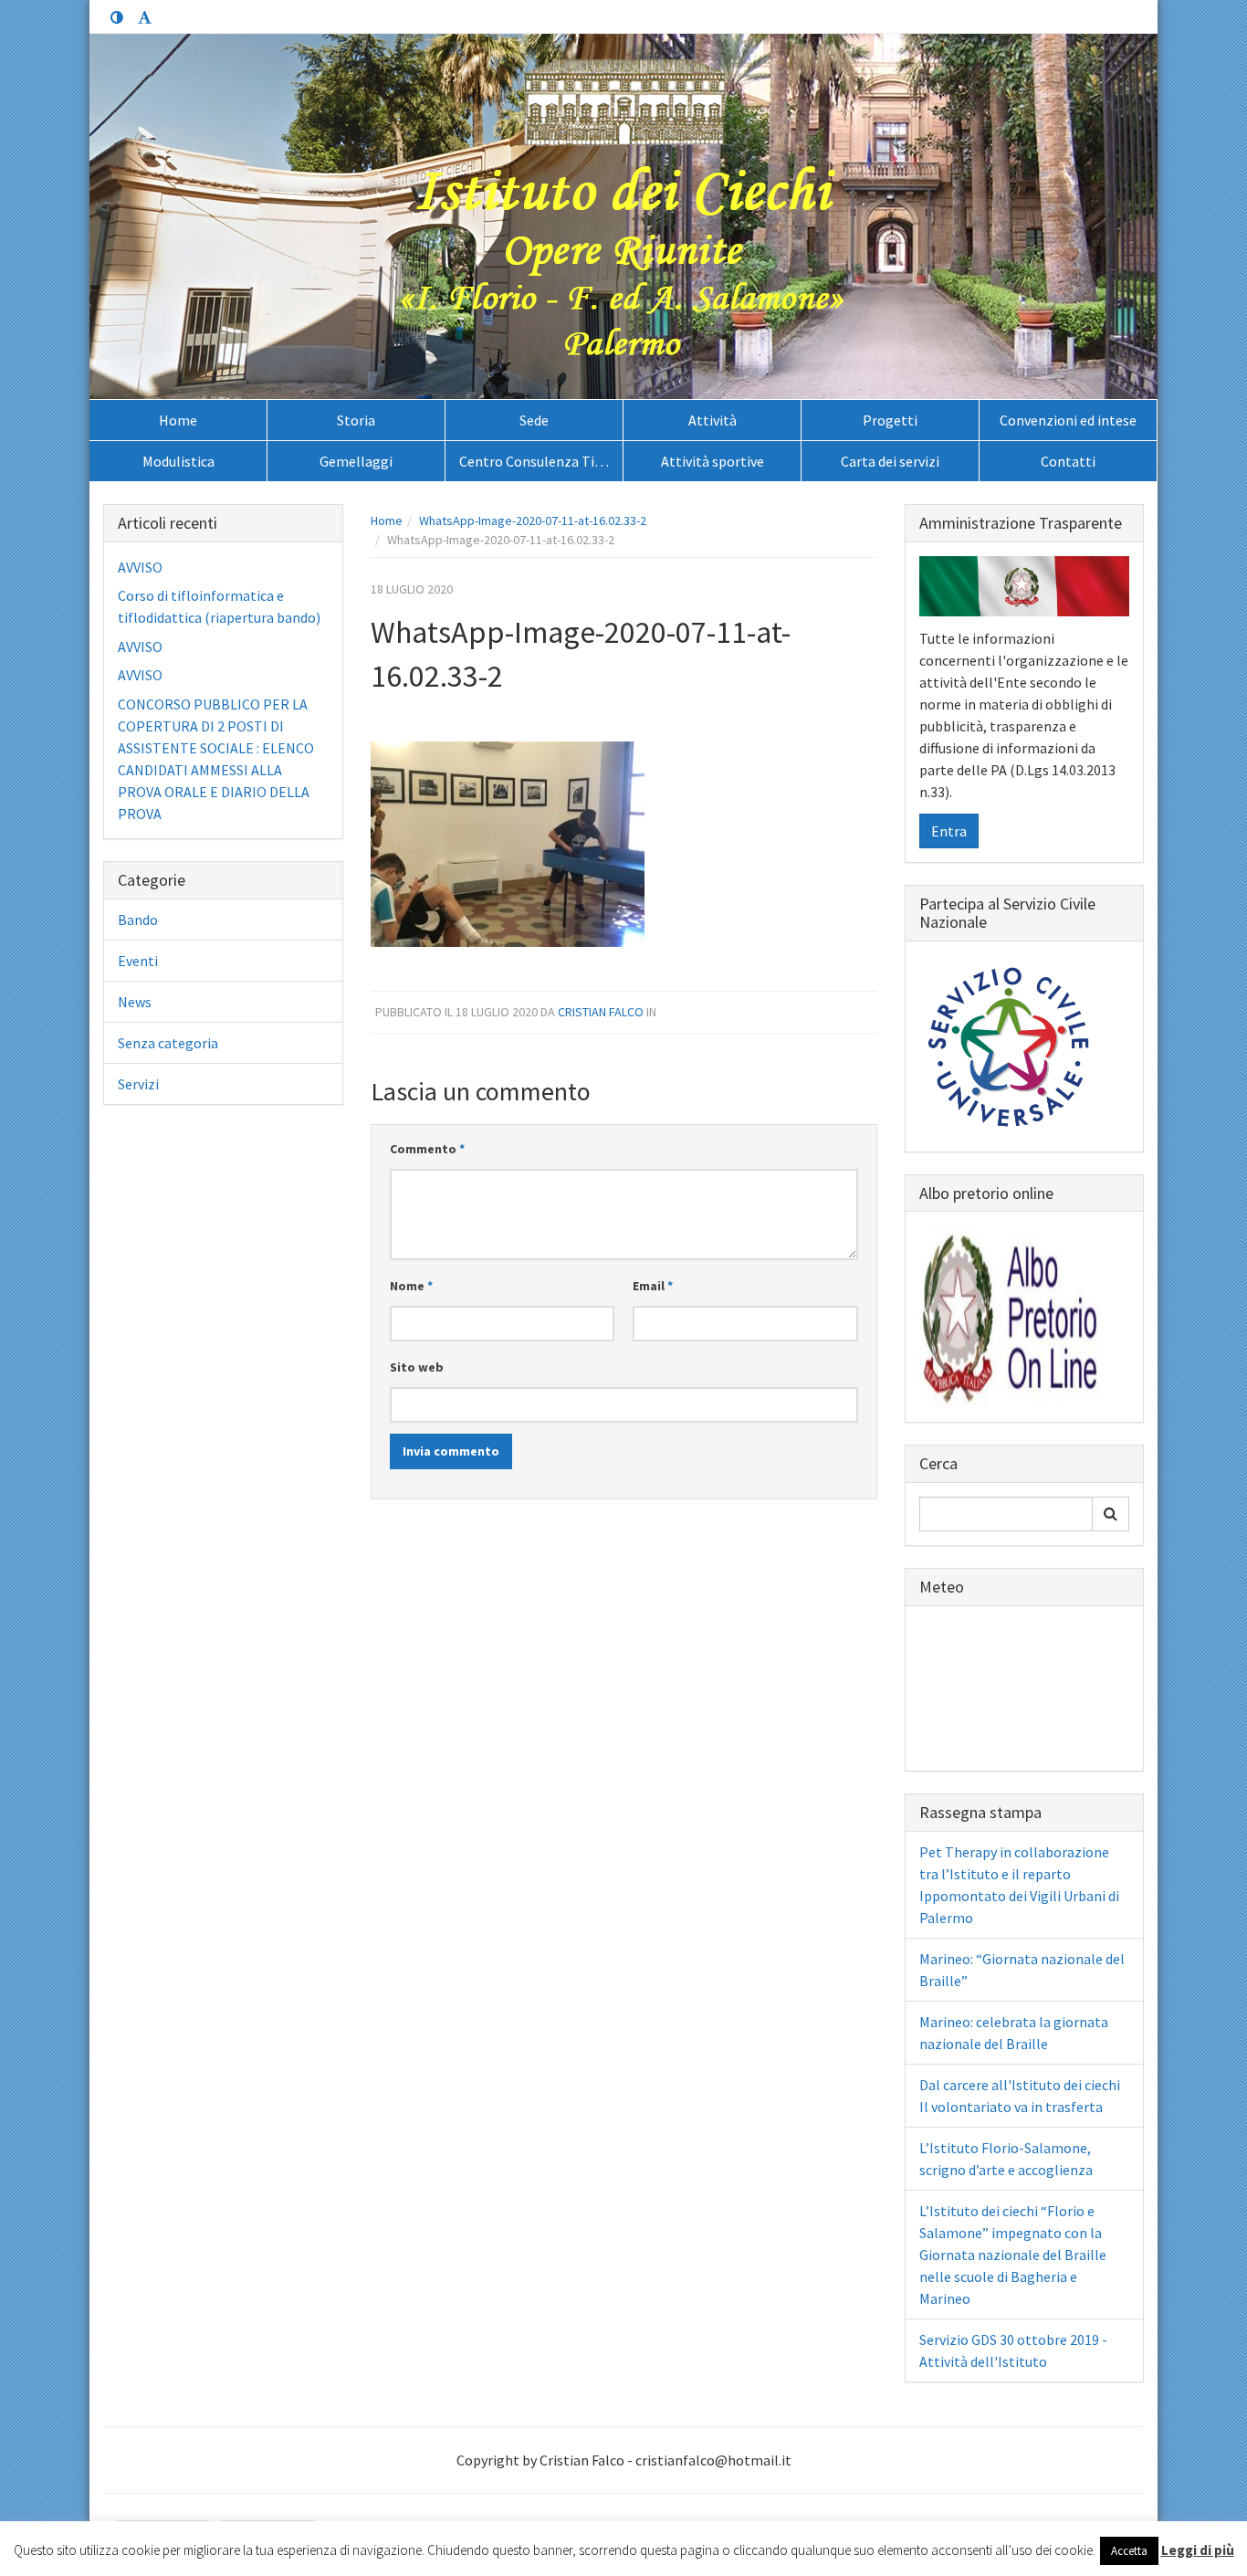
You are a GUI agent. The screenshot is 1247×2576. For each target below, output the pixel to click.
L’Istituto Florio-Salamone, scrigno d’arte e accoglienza (1006, 2159)
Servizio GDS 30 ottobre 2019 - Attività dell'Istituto (1013, 2350)
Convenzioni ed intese (1068, 420)
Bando (138, 920)
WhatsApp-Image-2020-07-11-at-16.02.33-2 (533, 520)
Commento (427, 1149)
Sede (534, 420)
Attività (713, 420)
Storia (356, 420)
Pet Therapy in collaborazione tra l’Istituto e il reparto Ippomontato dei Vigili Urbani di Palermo (1019, 1885)
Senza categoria (168, 1043)
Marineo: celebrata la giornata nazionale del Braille (1014, 2033)
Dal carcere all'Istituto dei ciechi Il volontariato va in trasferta (1020, 2096)
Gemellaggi (356, 461)
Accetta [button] (1129, 2551)
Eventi (138, 961)
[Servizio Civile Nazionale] (1011, 1045)
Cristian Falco (601, 1012)
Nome (411, 1286)
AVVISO (140, 567)
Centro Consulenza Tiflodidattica (541, 461)
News (135, 1002)
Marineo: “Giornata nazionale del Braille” (1022, 1970)
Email (653, 1286)
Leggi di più (1198, 2550)
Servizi (138, 1084)
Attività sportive (713, 461)
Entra (949, 831)
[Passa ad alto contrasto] (117, 18)
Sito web (417, 1367)
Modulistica (178, 461)
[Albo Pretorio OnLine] (1011, 1315)
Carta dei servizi (890, 461)
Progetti (890, 420)
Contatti (1068, 461)
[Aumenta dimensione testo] (144, 18)
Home (178, 420)
